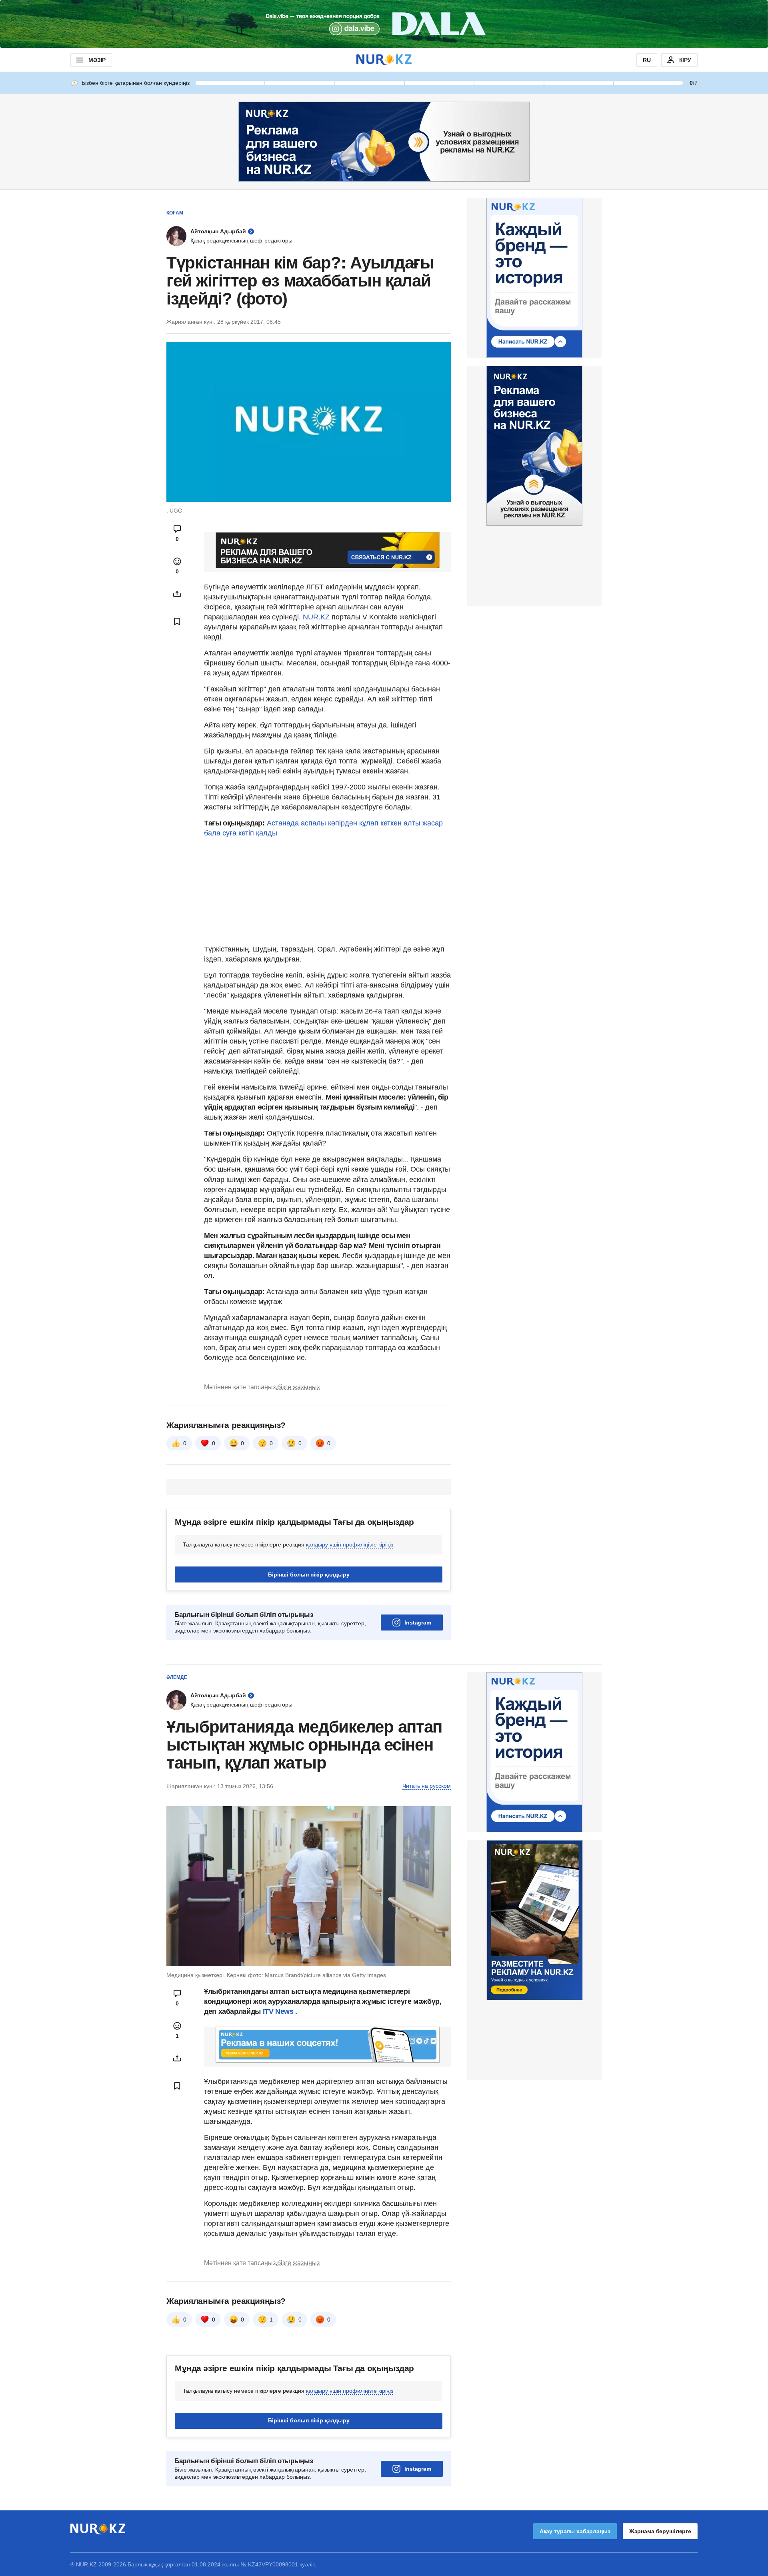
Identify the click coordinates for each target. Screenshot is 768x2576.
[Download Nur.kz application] (384, 24)
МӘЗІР (97, 60)
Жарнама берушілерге (660, 2531)
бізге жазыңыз (298, 1387)
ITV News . (280, 2011)
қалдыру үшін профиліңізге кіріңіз (350, 1544)
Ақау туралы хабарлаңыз (575, 2531)
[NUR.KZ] (384, 60)
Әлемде (177, 1677)
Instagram (418, 1623)
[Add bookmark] (177, 621)
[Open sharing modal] (177, 594)
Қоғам (175, 213)
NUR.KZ (316, 617)
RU (647, 60)
